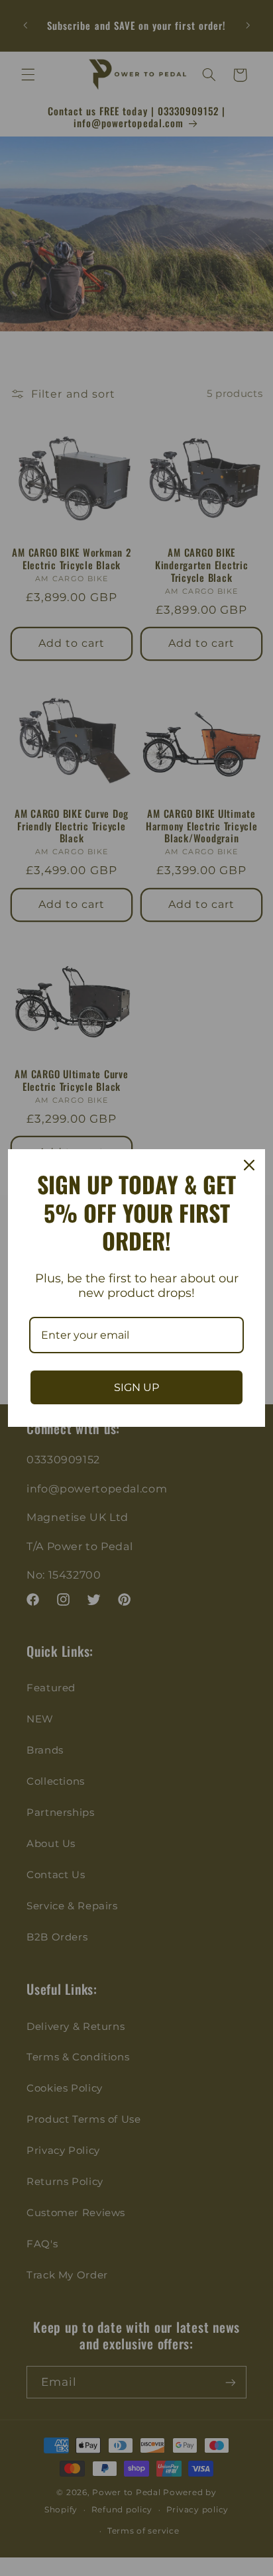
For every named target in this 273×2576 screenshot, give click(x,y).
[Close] (249, 1165)
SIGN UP (136, 1387)
